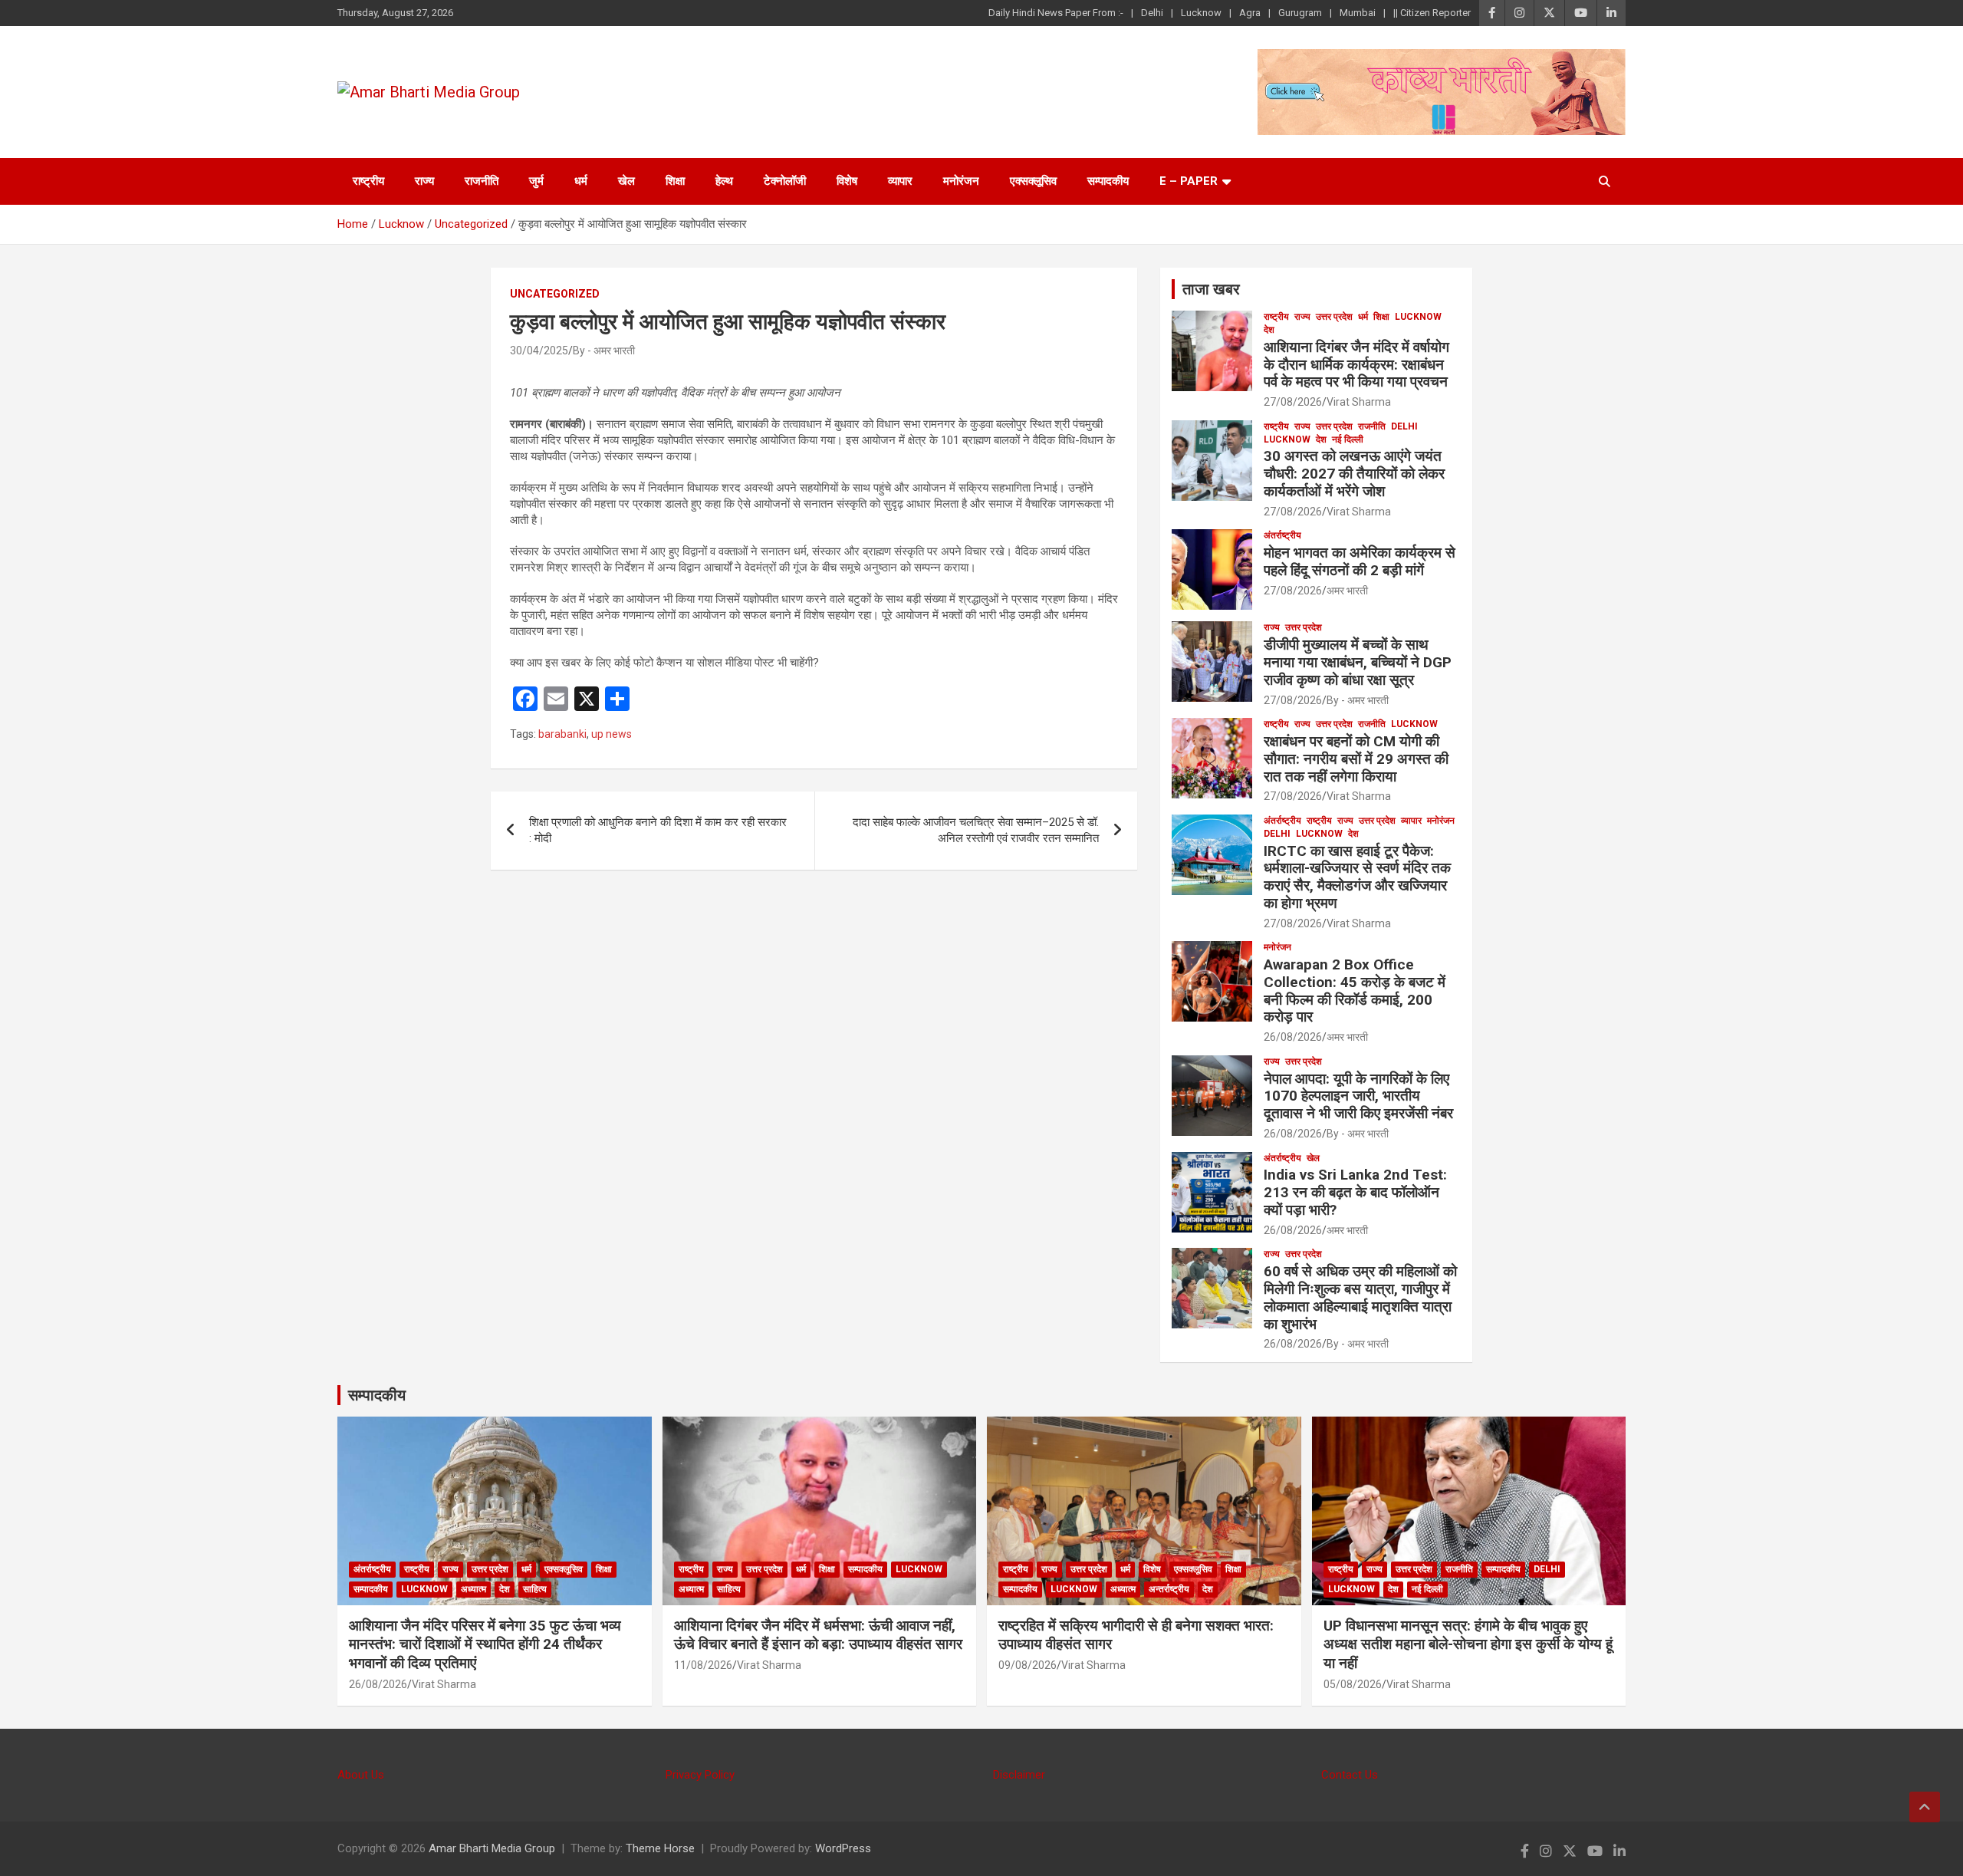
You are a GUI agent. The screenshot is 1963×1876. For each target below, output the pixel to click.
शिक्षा (675, 181)
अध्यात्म (473, 1589)
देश (1269, 330)
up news (612, 734)
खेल (626, 181)
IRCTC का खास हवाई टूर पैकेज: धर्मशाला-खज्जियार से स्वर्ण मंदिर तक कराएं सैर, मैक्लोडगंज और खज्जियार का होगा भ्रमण (1357, 877)
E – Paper (1189, 181)
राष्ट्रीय (368, 181)
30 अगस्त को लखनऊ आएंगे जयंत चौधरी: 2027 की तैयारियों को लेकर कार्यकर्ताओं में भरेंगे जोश (1354, 474)
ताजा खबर (1211, 289)
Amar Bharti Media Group (492, 1848)
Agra (1250, 13)
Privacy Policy (700, 1775)
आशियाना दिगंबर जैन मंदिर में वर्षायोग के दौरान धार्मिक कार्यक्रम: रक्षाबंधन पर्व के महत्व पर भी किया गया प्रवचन (1356, 365)
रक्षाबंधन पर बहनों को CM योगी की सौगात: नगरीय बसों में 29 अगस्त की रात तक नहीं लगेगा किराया (1356, 759)
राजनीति (482, 181)
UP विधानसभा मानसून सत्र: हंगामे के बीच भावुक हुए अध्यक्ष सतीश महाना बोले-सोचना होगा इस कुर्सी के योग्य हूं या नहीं (1468, 1644)
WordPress (843, 1848)
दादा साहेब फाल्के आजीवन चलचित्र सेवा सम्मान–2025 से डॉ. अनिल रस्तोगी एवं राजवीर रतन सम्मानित (976, 830)
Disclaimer (1019, 1775)
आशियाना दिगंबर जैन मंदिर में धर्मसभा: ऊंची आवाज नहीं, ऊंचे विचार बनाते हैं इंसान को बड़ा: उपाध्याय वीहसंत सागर (818, 1635)
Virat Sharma (1359, 402)
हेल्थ (724, 181)
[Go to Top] (1925, 1807)
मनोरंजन (961, 181)
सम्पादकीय (1108, 181)
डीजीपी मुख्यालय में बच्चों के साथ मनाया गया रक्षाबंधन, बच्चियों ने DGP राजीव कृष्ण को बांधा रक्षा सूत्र (1358, 662)
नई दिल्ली (1348, 439)
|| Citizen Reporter (1432, 13)
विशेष (847, 181)
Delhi (1152, 13)
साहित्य (535, 1589)
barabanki (562, 734)
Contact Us (1350, 1775)
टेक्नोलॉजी (785, 181)
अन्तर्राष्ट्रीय (1169, 1589)
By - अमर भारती (604, 351)
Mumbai (1358, 13)
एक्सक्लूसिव (1033, 181)
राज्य (424, 181)
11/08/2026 (703, 1665)
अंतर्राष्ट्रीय (1282, 535)
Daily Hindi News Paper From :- (1056, 13)
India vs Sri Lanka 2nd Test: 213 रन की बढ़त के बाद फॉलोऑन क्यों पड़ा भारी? (1355, 1192)
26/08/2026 (1293, 1037)
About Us (361, 1775)
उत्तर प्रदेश (1334, 317)
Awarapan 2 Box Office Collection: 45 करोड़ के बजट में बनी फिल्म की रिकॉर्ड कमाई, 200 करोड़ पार (1355, 991)
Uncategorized (555, 294)
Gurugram (1300, 13)
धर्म (581, 181)
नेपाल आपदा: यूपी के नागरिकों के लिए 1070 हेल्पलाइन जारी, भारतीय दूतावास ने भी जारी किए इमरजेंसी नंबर (1358, 1096)
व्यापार (900, 181)
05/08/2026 (1353, 1684)
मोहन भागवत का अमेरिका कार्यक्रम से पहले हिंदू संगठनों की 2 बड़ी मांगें (1360, 561)
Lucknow (1201, 13)
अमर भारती (1347, 591)
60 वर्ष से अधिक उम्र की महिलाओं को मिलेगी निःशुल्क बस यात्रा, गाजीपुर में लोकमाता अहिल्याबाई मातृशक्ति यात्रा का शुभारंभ (1360, 1297)
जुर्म (536, 181)
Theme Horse (660, 1848)
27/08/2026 (1293, 402)
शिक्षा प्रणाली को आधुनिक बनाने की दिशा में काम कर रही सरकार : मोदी (658, 830)
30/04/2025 (539, 351)
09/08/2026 (1028, 1665)
